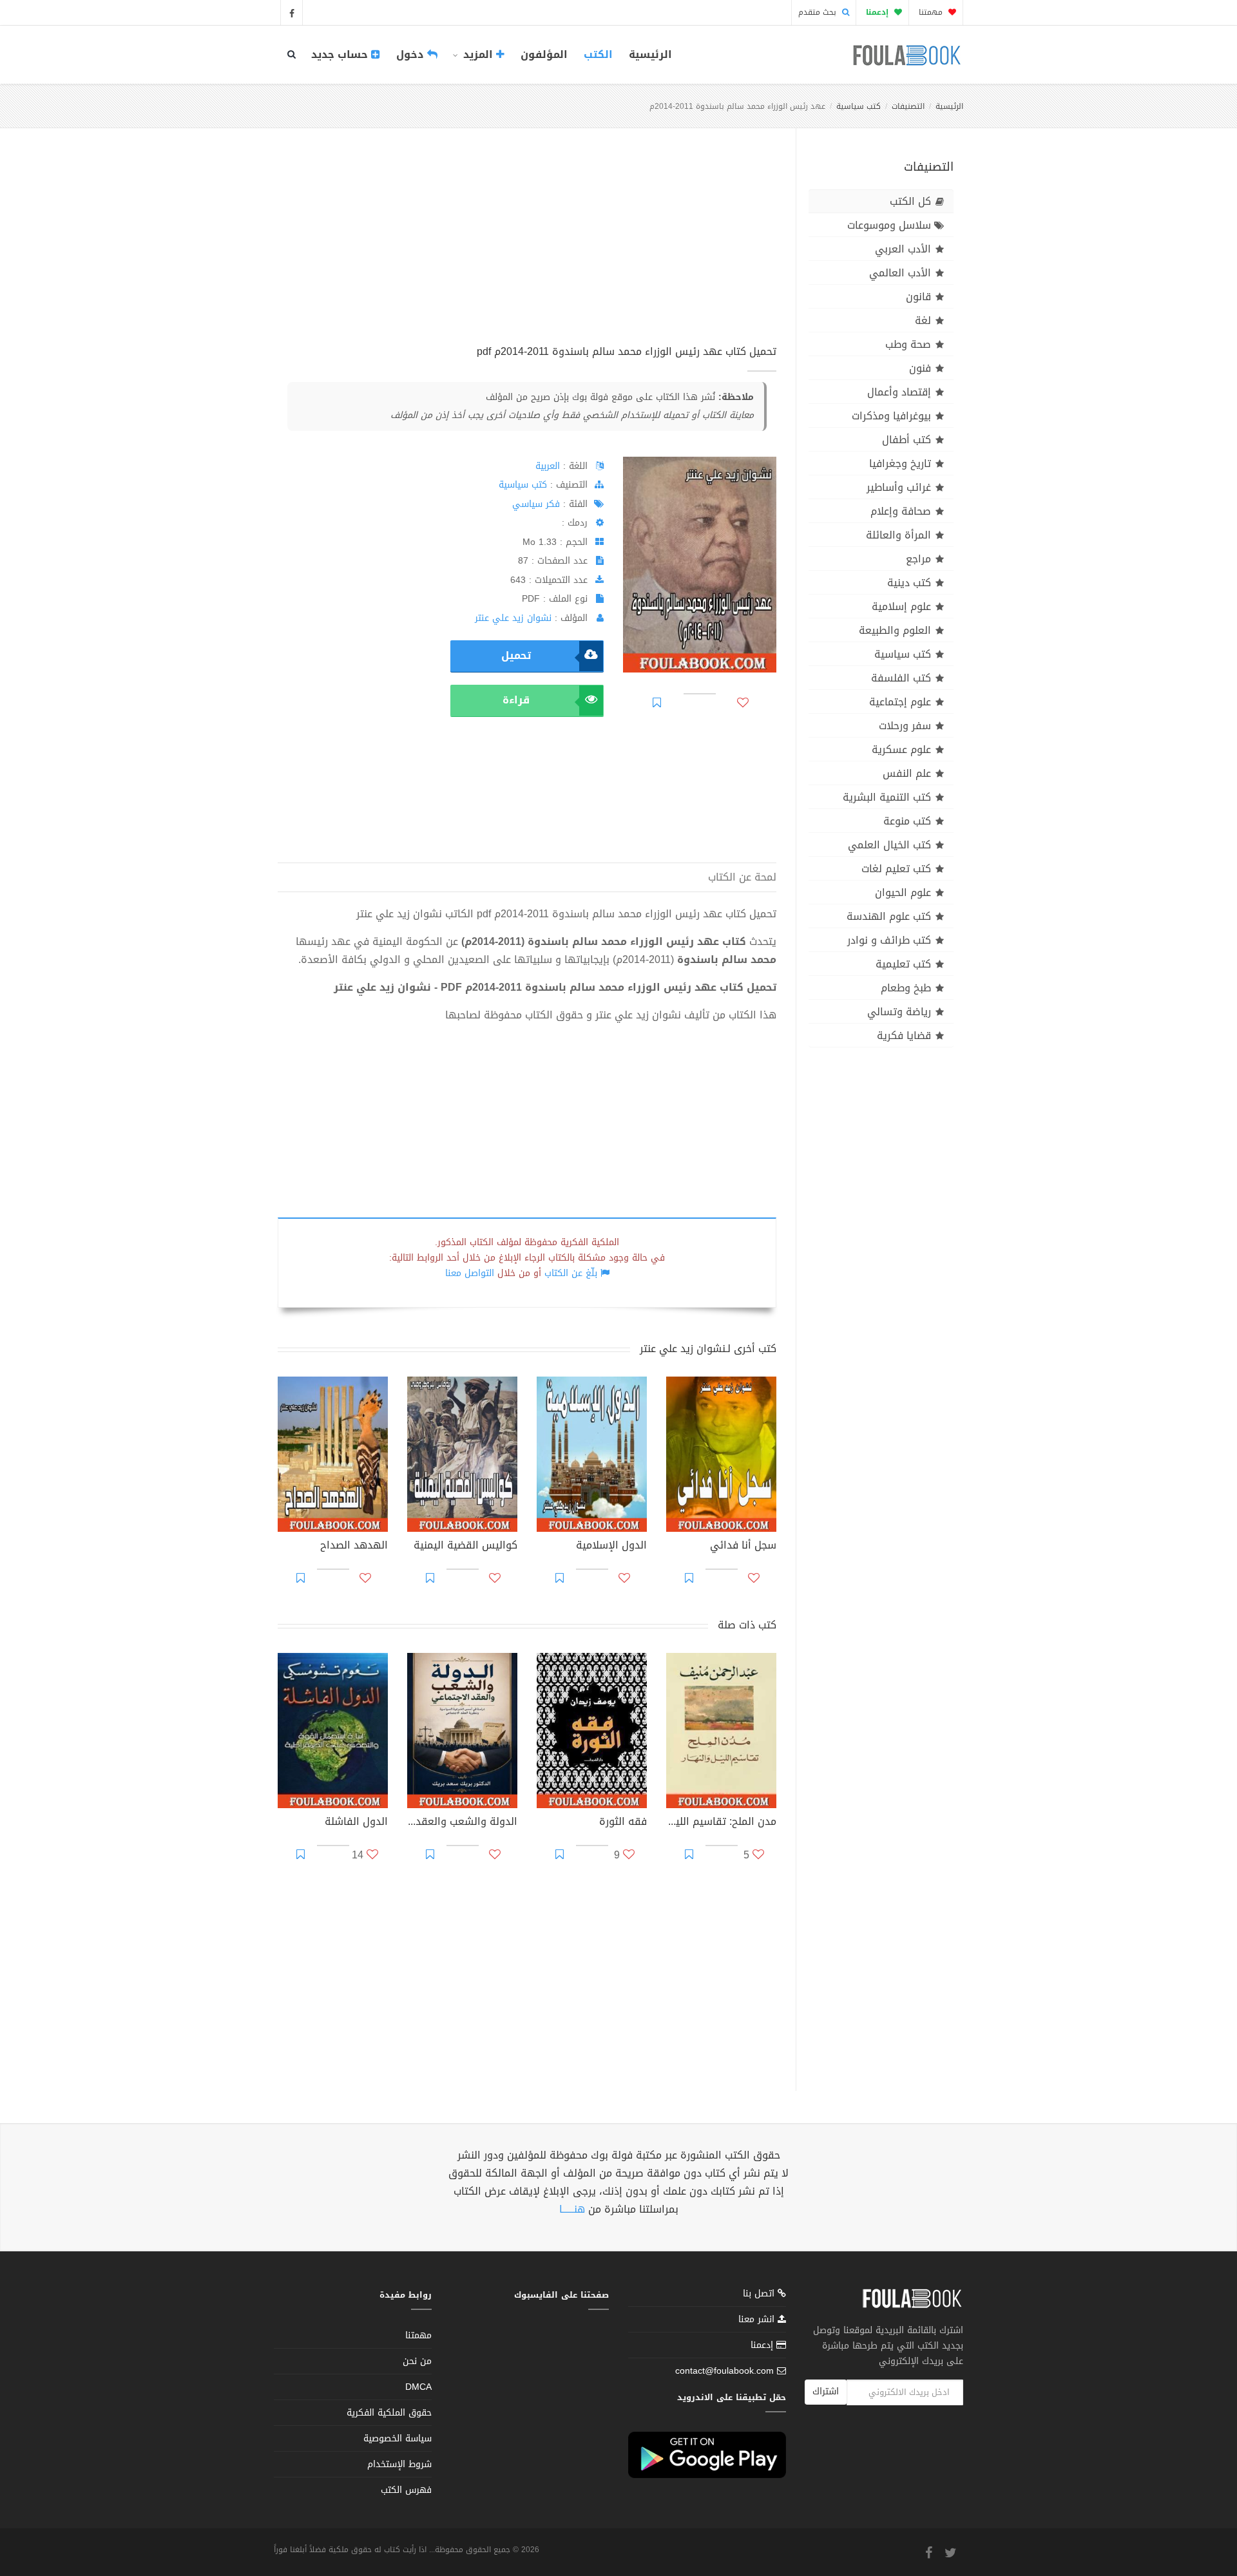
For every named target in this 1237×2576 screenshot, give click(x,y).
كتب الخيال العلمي (889, 845)
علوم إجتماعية (900, 702)
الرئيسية (650, 54)
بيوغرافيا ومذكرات (891, 416)
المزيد (478, 54)
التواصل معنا (470, 1273)
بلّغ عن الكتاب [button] (571, 1273)
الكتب (598, 54)
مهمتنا (932, 12)
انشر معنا (758, 2319)
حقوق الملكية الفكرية (389, 2413)
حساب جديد (341, 54)
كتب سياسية (858, 106)
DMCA (418, 2387)
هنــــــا (572, 2209)
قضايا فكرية (904, 1035)
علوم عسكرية (901, 749)
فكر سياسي (536, 504)
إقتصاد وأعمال (899, 392)
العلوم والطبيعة (895, 630)
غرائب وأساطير (899, 487)
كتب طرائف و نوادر (889, 940)
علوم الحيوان (903, 892)
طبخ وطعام (906, 988)
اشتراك (826, 2391)
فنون (920, 368)
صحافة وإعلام (901, 511)
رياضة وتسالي (899, 1012)
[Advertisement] (527, 251)
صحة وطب (908, 344)
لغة (923, 320)
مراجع (918, 559)
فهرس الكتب (406, 2490)
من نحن (417, 2361)
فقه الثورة (623, 1823)
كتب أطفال (906, 440)
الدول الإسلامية (611, 1547)
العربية (548, 466)
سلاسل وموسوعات (889, 225)
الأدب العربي (903, 249)
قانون (918, 297)
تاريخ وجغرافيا (900, 463)
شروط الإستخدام (399, 2464)
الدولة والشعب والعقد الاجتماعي (462, 1823)
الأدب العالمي (900, 273)
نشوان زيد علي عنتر (513, 618)
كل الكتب (910, 201)
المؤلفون (544, 54)
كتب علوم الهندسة (889, 916)
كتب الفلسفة (901, 678)
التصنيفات (908, 106)
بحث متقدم (819, 12)
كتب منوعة (907, 821)
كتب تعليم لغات (896, 869)
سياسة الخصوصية (398, 2438)
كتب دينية (909, 583)
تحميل (516, 655)
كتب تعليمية (903, 964)
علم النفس (907, 773)
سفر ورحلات (905, 726)
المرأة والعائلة (898, 535)
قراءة (516, 700)
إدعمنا (763, 2345)
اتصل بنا (760, 2295)
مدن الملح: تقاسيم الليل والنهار (721, 1823)
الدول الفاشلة (356, 1823)
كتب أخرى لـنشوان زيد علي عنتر (708, 1349)
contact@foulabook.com (724, 2371)
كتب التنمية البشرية (887, 797)
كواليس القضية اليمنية (465, 1547)
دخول (412, 54)
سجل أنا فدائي (743, 1547)
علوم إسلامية (901, 606)
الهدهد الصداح (354, 1547)
